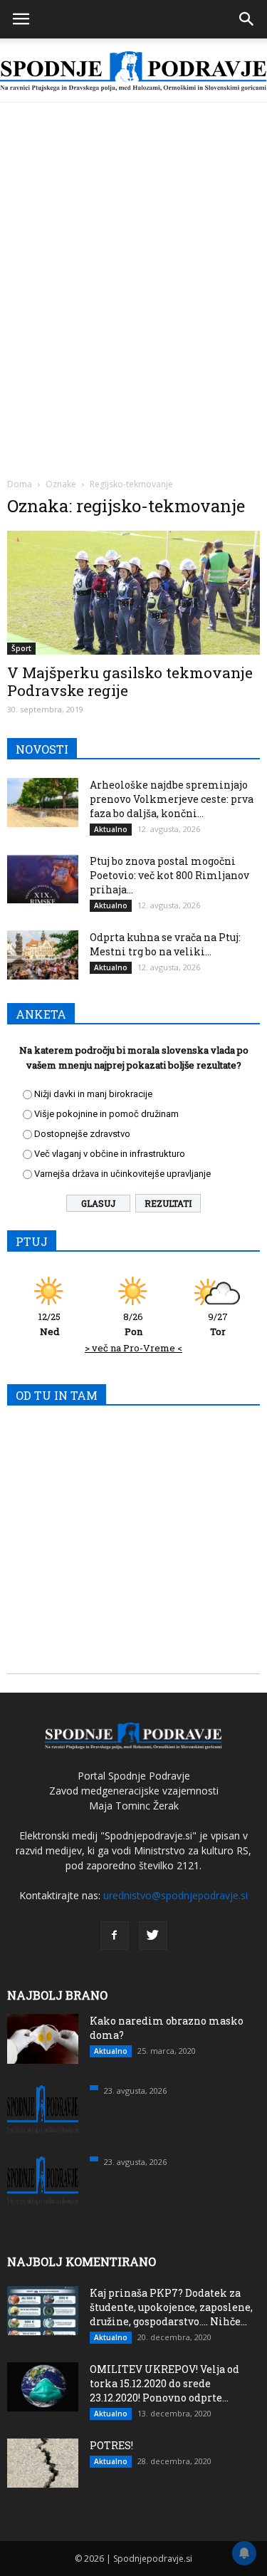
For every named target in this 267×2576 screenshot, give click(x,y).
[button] (247, 19)
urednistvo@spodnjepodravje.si (176, 1895)
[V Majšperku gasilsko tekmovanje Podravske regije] (133, 593)
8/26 (133, 1324)
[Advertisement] (133, 243)
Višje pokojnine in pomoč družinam (106, 1114)
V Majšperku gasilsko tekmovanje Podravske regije (130, 681)
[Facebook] (115, 1936)
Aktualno (111, 829)
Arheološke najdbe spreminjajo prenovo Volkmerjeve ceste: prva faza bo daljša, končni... (172, 799)
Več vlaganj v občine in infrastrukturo (110, 1154)
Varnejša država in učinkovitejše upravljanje (122, 1174)
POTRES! (111, 2445)
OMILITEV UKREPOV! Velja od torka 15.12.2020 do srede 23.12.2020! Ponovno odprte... (164, 2383)
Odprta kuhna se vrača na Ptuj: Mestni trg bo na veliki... (165, 944)
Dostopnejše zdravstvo (82, 1134)
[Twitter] (153, 1936)
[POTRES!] (43, 2463)
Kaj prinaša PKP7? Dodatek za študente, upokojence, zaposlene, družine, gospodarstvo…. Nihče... (171, 2307)
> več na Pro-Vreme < (133, 1348)
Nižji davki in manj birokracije (93, 1094)
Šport (21, 648)
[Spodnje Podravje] (133, 72)
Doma (20, 484)
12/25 (49, 1324)
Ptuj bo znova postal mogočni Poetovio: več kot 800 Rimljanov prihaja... (169, 875)
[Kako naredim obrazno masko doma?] (43, 2039)
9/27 (218, 1324)
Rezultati (168, 1203)
